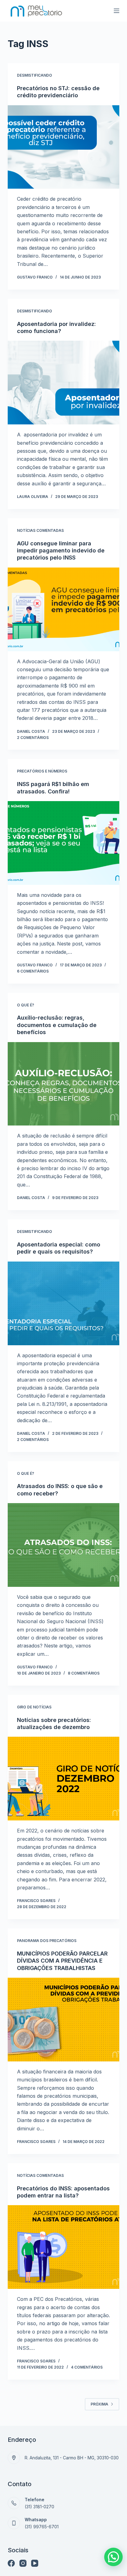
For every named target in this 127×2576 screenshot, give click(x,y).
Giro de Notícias (34, 1707)
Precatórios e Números (42, 771)
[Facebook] (11, 2563)
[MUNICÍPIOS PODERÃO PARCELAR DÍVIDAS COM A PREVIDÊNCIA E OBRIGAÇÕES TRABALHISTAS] (64, 2020)
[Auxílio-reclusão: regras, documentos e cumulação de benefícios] (64, 1084)
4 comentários (87, 2367)
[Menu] (117, 11)
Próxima (99, 2404)
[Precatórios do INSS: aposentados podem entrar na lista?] (64, 2247)
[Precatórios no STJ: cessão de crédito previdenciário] (64, 147)
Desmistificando (35, 75)
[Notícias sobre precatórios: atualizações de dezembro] (64, 1779)
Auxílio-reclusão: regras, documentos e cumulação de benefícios (57, 1025)
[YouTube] (35, 2563)
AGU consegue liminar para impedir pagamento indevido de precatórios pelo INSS (61, 551)
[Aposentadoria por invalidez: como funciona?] (64, 383)
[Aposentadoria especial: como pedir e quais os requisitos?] (64, 1303)
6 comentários (33, 971)
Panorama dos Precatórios (47, 1941)
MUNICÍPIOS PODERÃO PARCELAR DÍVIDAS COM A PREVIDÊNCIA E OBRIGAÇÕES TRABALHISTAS (62, 1961)
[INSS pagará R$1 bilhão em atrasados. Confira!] (64, 843)
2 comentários (33, 738)
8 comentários (84, 1673)
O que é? (26, 1005)
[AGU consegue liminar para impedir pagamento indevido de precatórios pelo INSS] (64, 609)
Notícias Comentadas (40, 530)
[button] (113, 2557)
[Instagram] (23, 2563)
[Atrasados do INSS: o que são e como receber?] (64, 1545)
